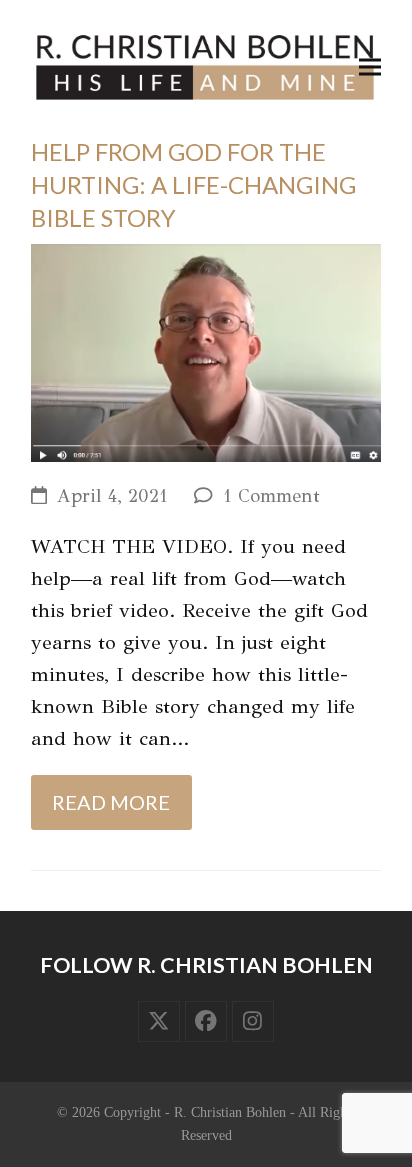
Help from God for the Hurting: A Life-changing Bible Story (193, 184)
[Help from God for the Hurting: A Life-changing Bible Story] (206, 350)
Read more (111, 802)
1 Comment (271, 496)
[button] (370, 67)
